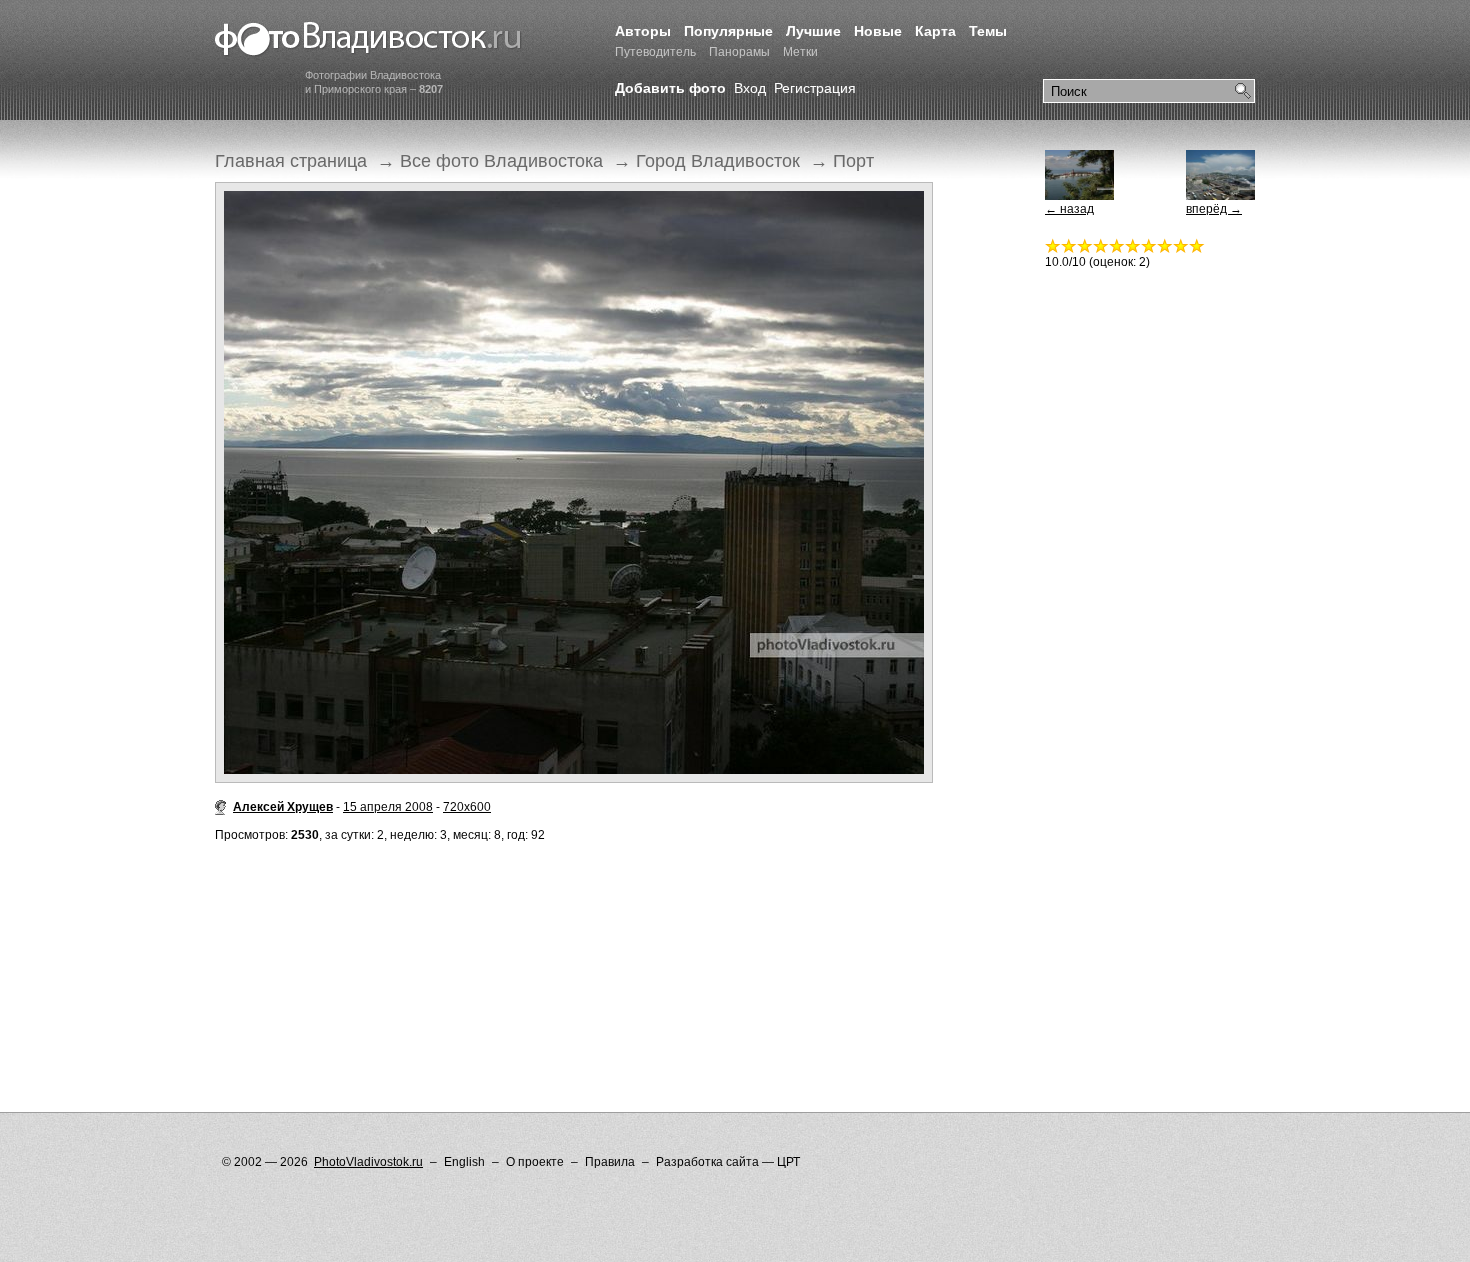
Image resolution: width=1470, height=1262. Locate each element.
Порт (853, 161)
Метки (800, 52)
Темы (988, 31)
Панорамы (739, 52)
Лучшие (813, 31)
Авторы (643, 31)
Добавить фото (670, 88)
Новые (878, 31)
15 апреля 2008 (388, 807)
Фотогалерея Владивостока (368, 40)
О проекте (535, 1162)
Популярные (728, 31)
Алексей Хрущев (283, 807)
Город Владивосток (718, 161)
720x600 (467, 807)
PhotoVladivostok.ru (368, 1162)
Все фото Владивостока (501, 161)
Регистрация (815, 88)
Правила (610, 1162)
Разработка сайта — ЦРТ (728, 1162)
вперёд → (1214, 209)
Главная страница (291, 161)
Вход (750, 88)
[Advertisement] (579, 937)
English (464, 1162)
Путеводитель (655, 52)
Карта (935, 31)
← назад (1069, 209)
